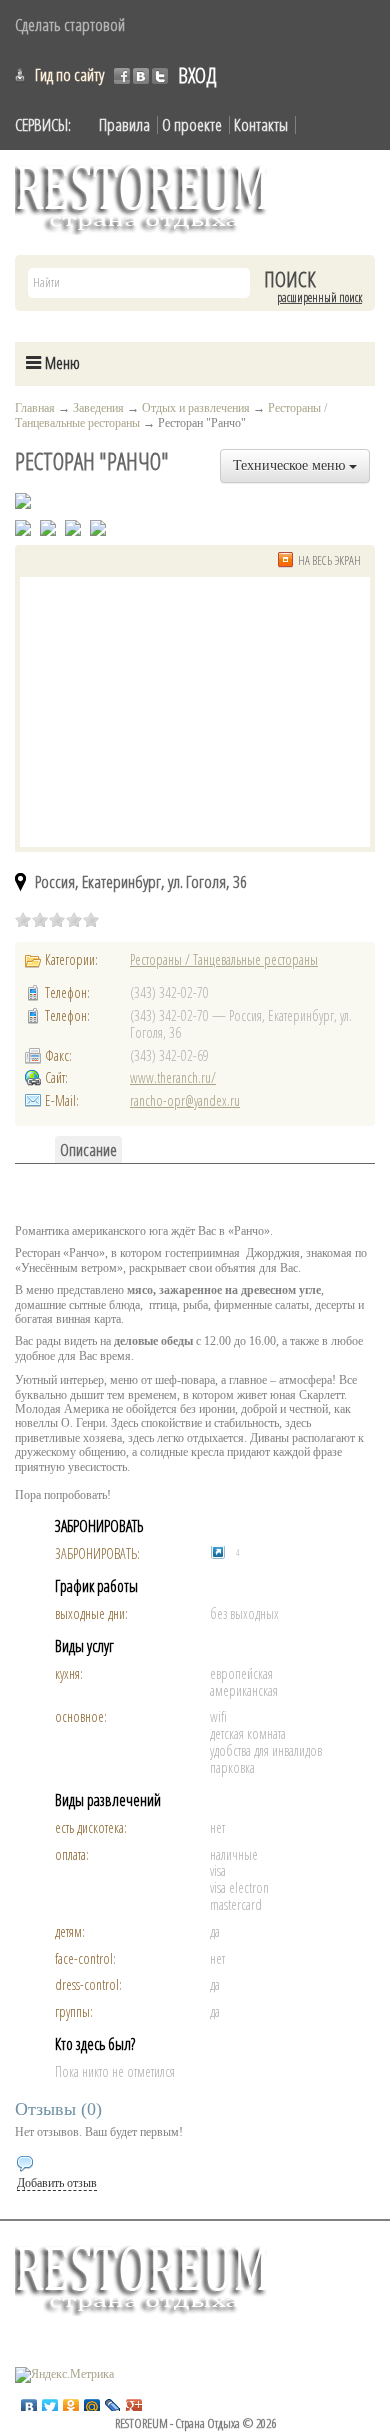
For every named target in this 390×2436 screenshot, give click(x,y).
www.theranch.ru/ (173, 1077)
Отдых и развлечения (196, 408)
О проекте (192, 124)
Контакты (261, 124)
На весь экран (329, 560)
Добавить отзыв (57, 2183)
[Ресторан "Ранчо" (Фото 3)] (73, 527)
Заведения (98, 408)
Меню (60, 362)
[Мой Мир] (92, 2402)
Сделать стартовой (70, 24)
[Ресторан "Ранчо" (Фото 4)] (98, 527)
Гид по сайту (69, 74)
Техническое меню (291, 465)
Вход (197, 75)
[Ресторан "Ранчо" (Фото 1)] (23, 527)
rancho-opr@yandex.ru (185, 1100)
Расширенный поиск (319, 298)
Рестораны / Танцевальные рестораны (224, 959)
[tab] (88, 1149)
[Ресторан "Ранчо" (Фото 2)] (48, 527)
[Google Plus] (134, 2402)
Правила (124, 124)
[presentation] (88, 1149)
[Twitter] (50, 2402)
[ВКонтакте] (29, 2402)
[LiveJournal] (113, 2402)
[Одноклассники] (71, 2402)
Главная (35, 408)
